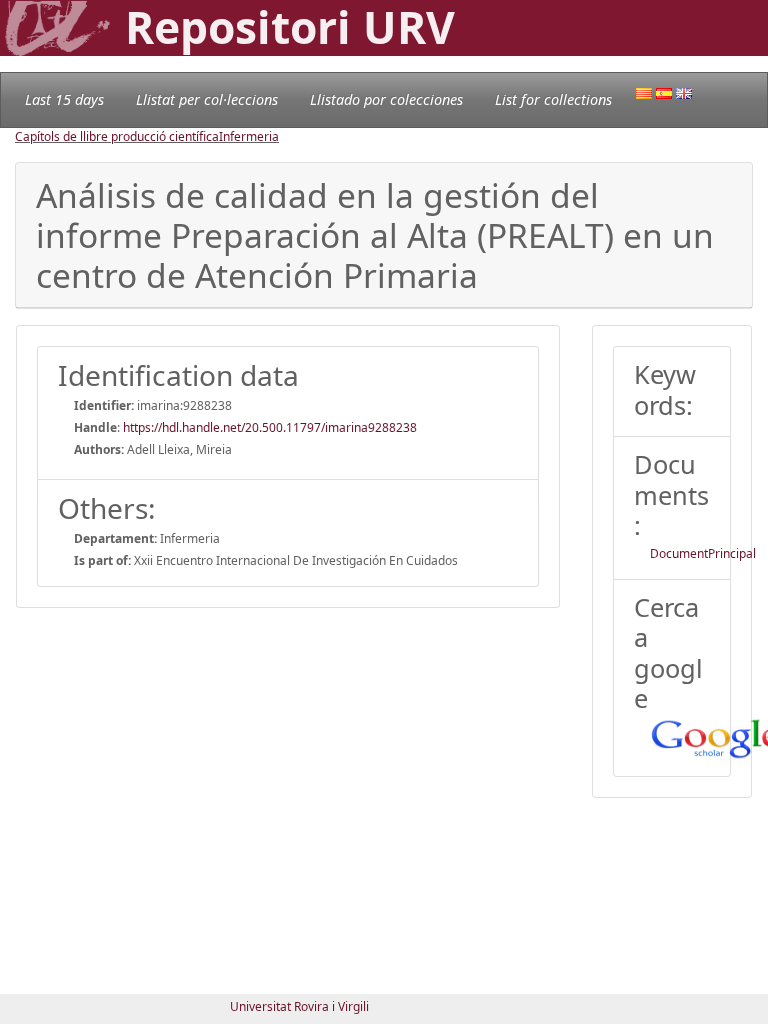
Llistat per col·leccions (207, 99)
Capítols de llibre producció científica (117, 136)
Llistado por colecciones (386, 99)
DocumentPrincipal (703, 553)
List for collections (553, 99)
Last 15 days (64, 99)
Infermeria (249, 136)
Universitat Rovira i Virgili (299, 1006)
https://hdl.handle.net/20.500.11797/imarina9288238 (270, 427)
